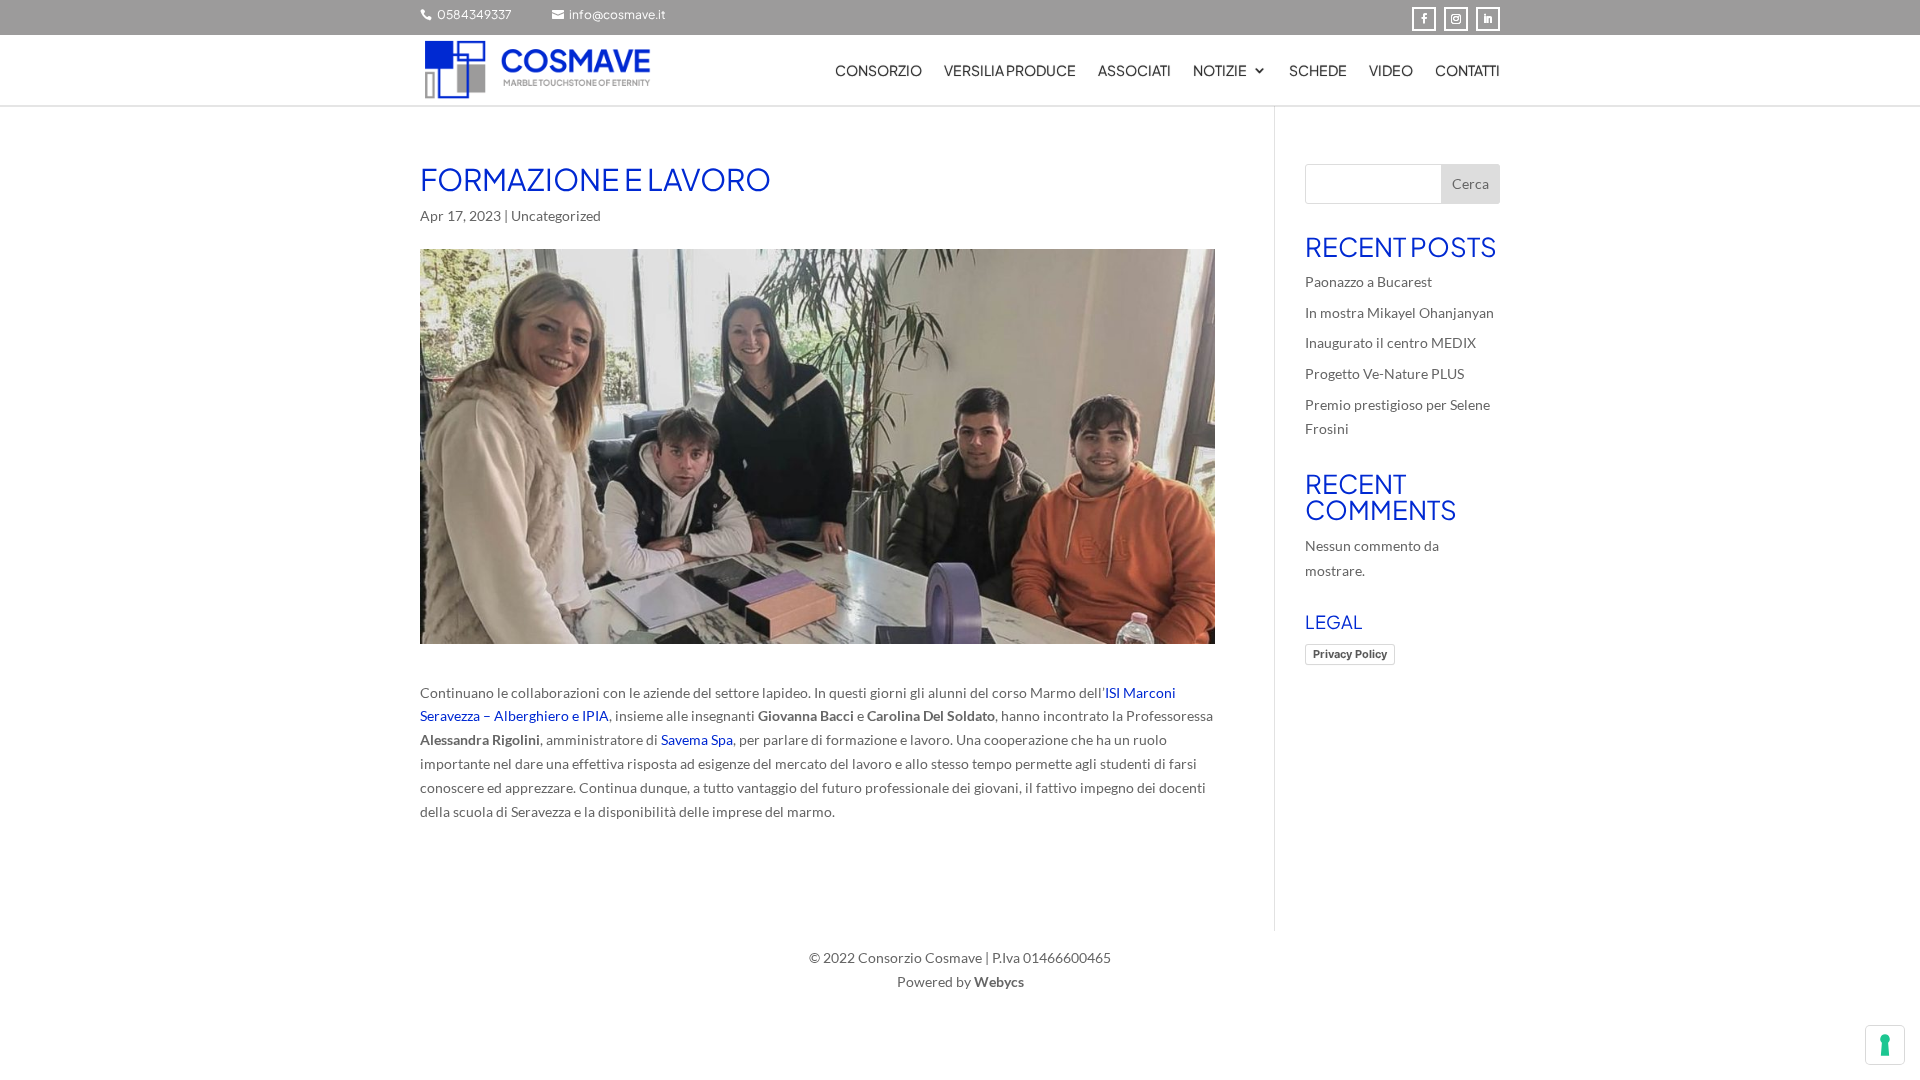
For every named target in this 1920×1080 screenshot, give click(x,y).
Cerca (1470, 183)
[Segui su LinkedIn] (1488, 19)
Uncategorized (556, 215)
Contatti (1467, 71)
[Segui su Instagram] (1456, 19)
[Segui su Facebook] (1424, 19)
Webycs (999, 981)
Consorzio (878, 71)
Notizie (1220, 71)
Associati (1134, 71)
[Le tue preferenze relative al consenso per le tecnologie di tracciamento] (1885, 1045)
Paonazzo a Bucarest (1368, 281)
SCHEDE (1318, 71)
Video (1391, 71)
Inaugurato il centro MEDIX (1390, 342)
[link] (697, 739)
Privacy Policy (1350, 654)
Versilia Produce (1010, 71)
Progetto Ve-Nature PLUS (1384, 373)
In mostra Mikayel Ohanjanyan (1399, 312)
